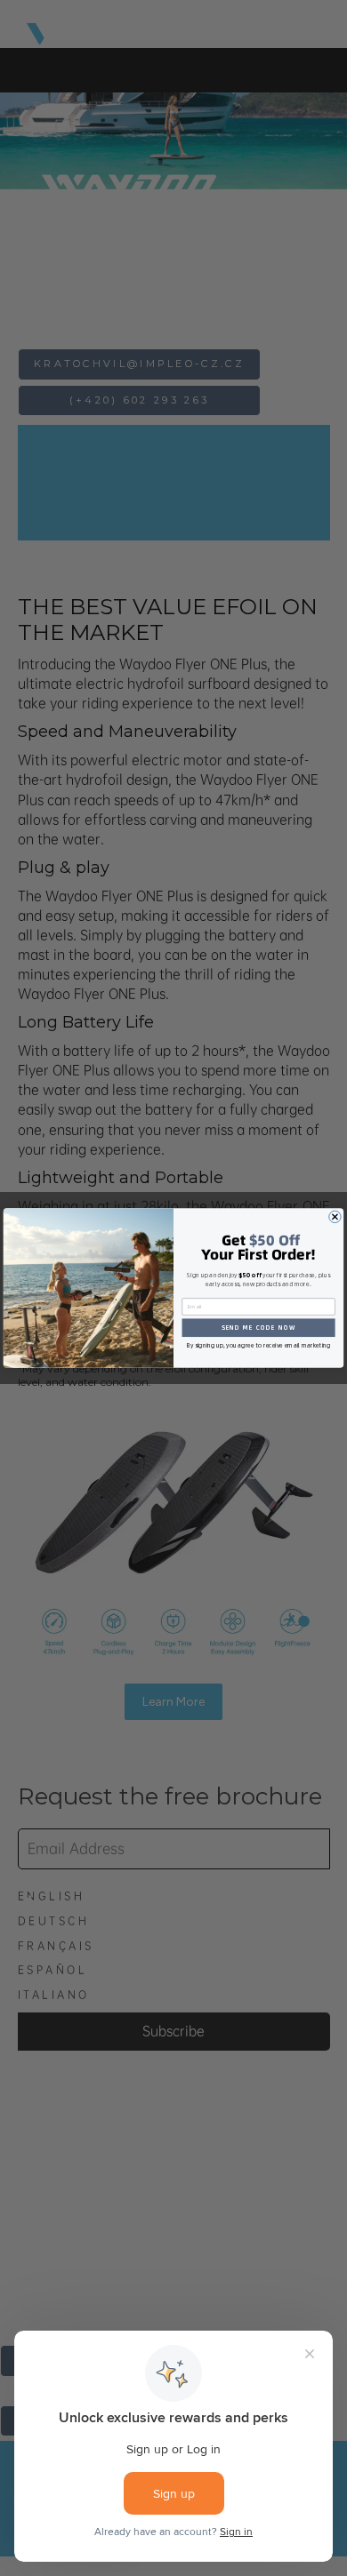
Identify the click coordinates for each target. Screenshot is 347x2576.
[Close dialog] (335, 1216)
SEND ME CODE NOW (259, 1328)
